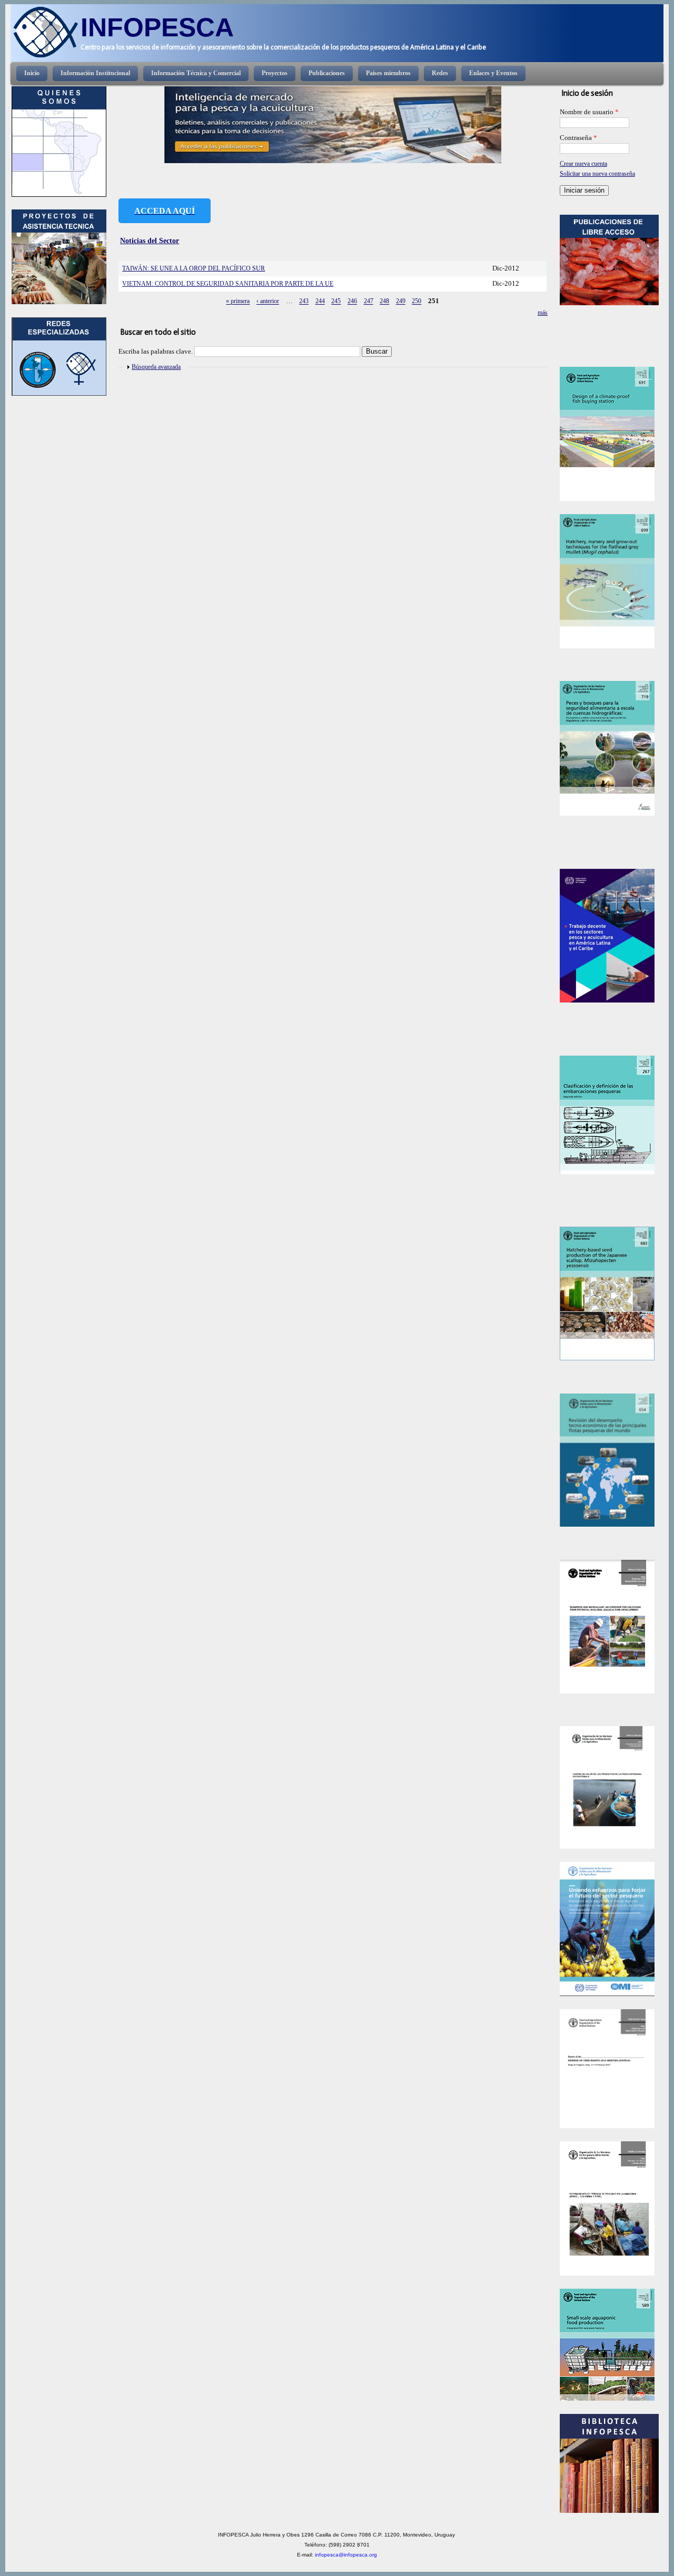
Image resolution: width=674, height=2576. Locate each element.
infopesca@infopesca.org (346, 2555)
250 (417, 302)
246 (352, 302)
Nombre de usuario (589, 112)
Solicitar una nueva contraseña (597, 174)
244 (320, 302)
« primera (238, 302)
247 (369, 302)
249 (401, 302)
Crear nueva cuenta (583, 164)
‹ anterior (268, 302)
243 (304, 302)
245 (336, 302)
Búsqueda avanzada (156, 367)
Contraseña (578, 138)
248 (384, 302)
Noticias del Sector (150, 240)
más (543, 313)
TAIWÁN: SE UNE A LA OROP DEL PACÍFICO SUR (194, 268)
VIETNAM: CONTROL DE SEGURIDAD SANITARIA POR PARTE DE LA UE (228, 284)
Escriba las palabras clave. (156, 352)
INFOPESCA (157, 27)
